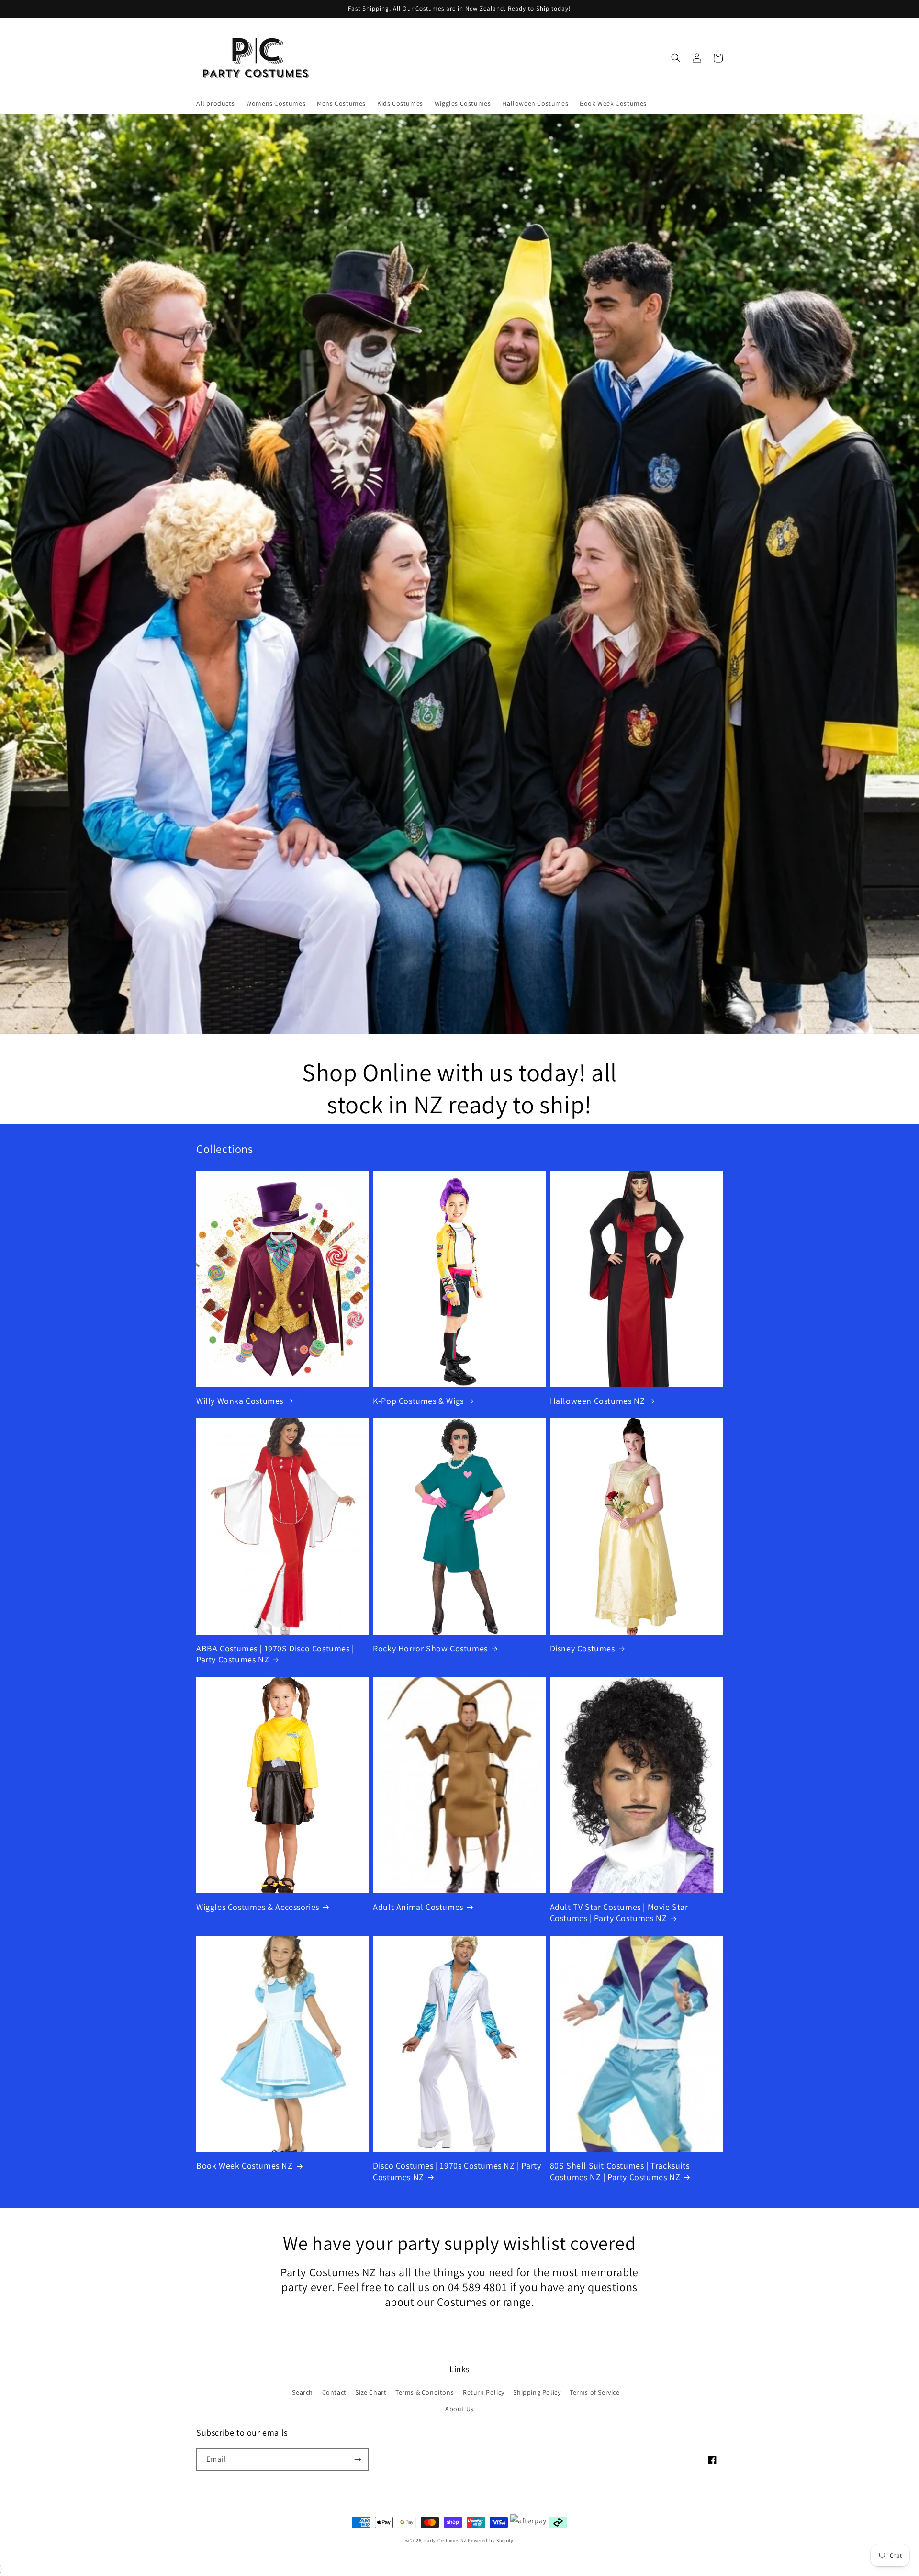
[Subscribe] (358, 2459)
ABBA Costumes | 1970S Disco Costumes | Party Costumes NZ (275, 1654)
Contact (334, 2392)
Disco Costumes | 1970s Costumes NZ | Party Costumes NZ (457, 2171)
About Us (459, 2409)
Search (303, 2392)
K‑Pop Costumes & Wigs (418, 1401)
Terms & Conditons (425, 2392)
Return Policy (484, 2392)
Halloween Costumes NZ (598, 1401)
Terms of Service (595, 2392)
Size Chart (371, 2392)
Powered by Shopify (491, 2540)
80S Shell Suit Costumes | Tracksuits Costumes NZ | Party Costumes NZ (620, 2171)
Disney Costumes (583, 1648)
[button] (676, 58)
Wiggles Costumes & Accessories (258, 1907)
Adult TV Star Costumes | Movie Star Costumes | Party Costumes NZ (619, 1912)
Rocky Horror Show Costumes (430, 1648)
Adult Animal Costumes (418, 1907)
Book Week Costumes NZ (245, 2165)
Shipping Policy (537, 2392)
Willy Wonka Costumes (240, 1401)
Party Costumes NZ (445, 2540)
